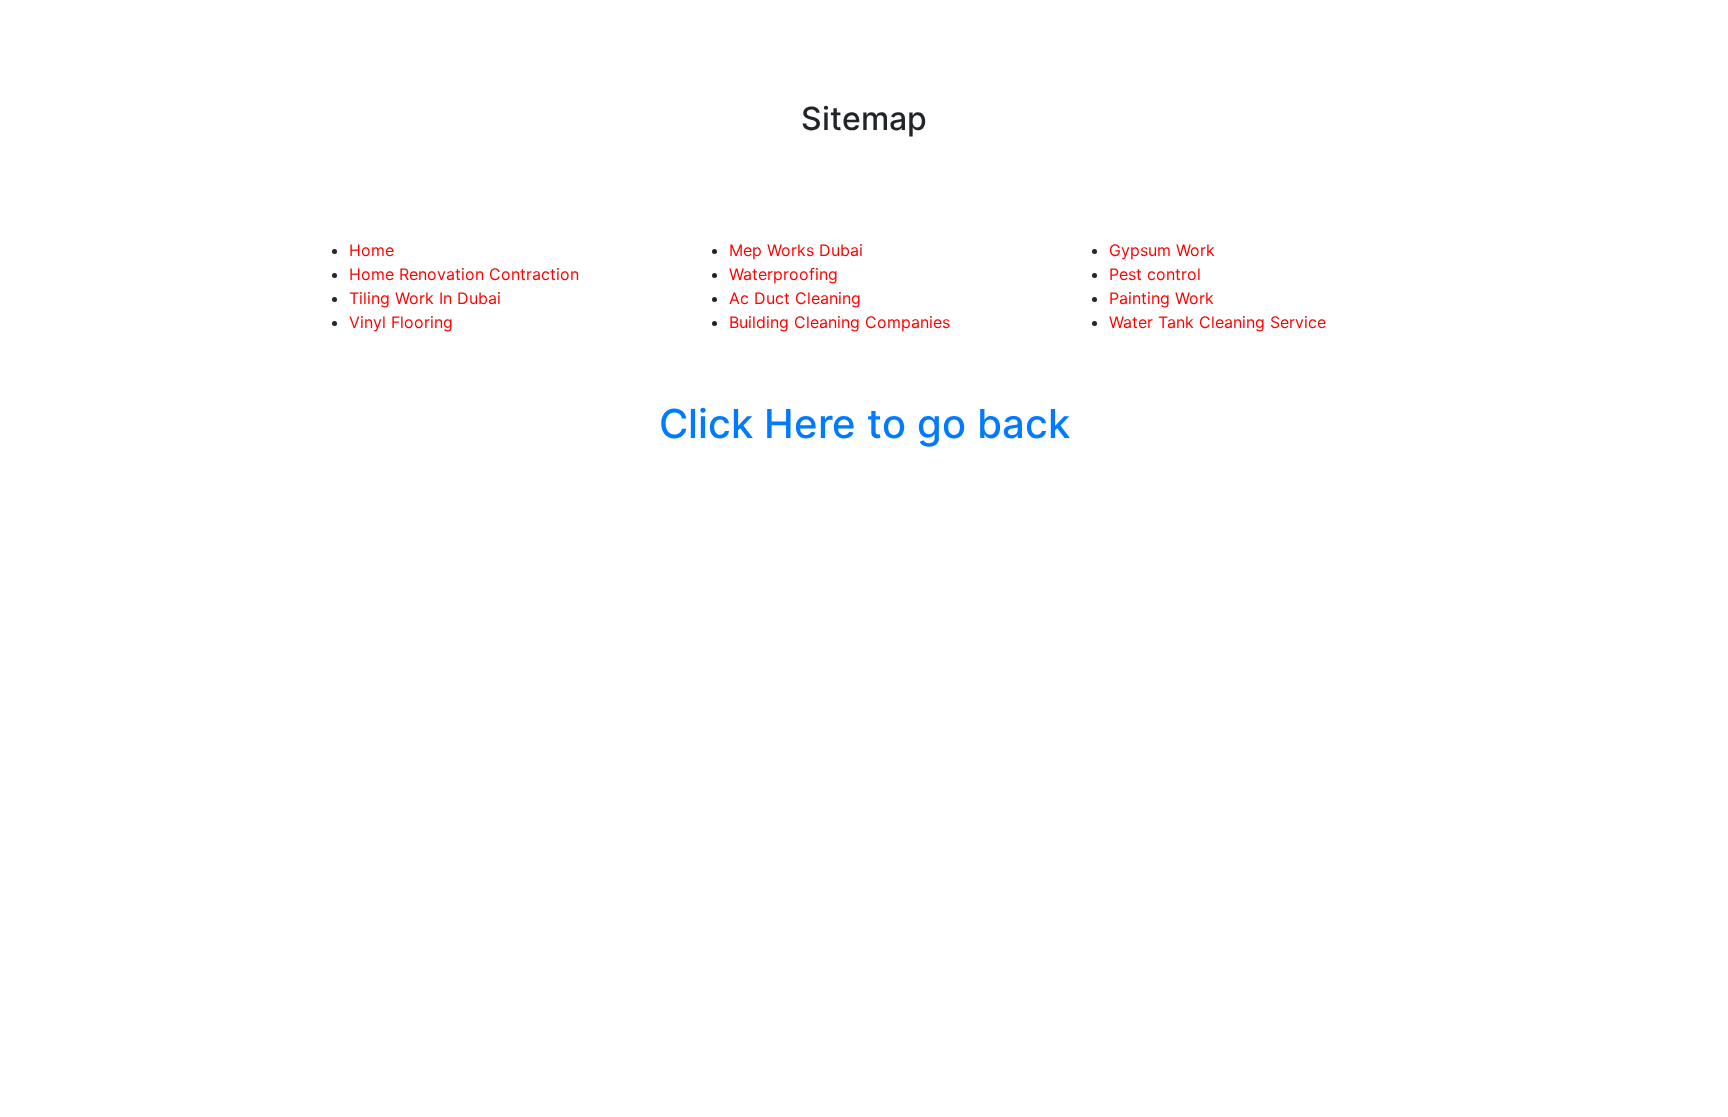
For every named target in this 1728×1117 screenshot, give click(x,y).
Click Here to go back (864, 423)
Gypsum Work (1162, 250)
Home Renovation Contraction (464, 274)
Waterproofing (783, 274)
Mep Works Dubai (796, 250)
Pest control (1155, 274)
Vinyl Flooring (401, 322)
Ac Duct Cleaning (795, 298)
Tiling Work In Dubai (425, 298)
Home (371, 250)
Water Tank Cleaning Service (1217, 322)
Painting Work (1161, 298)
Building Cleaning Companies (839, 322)
